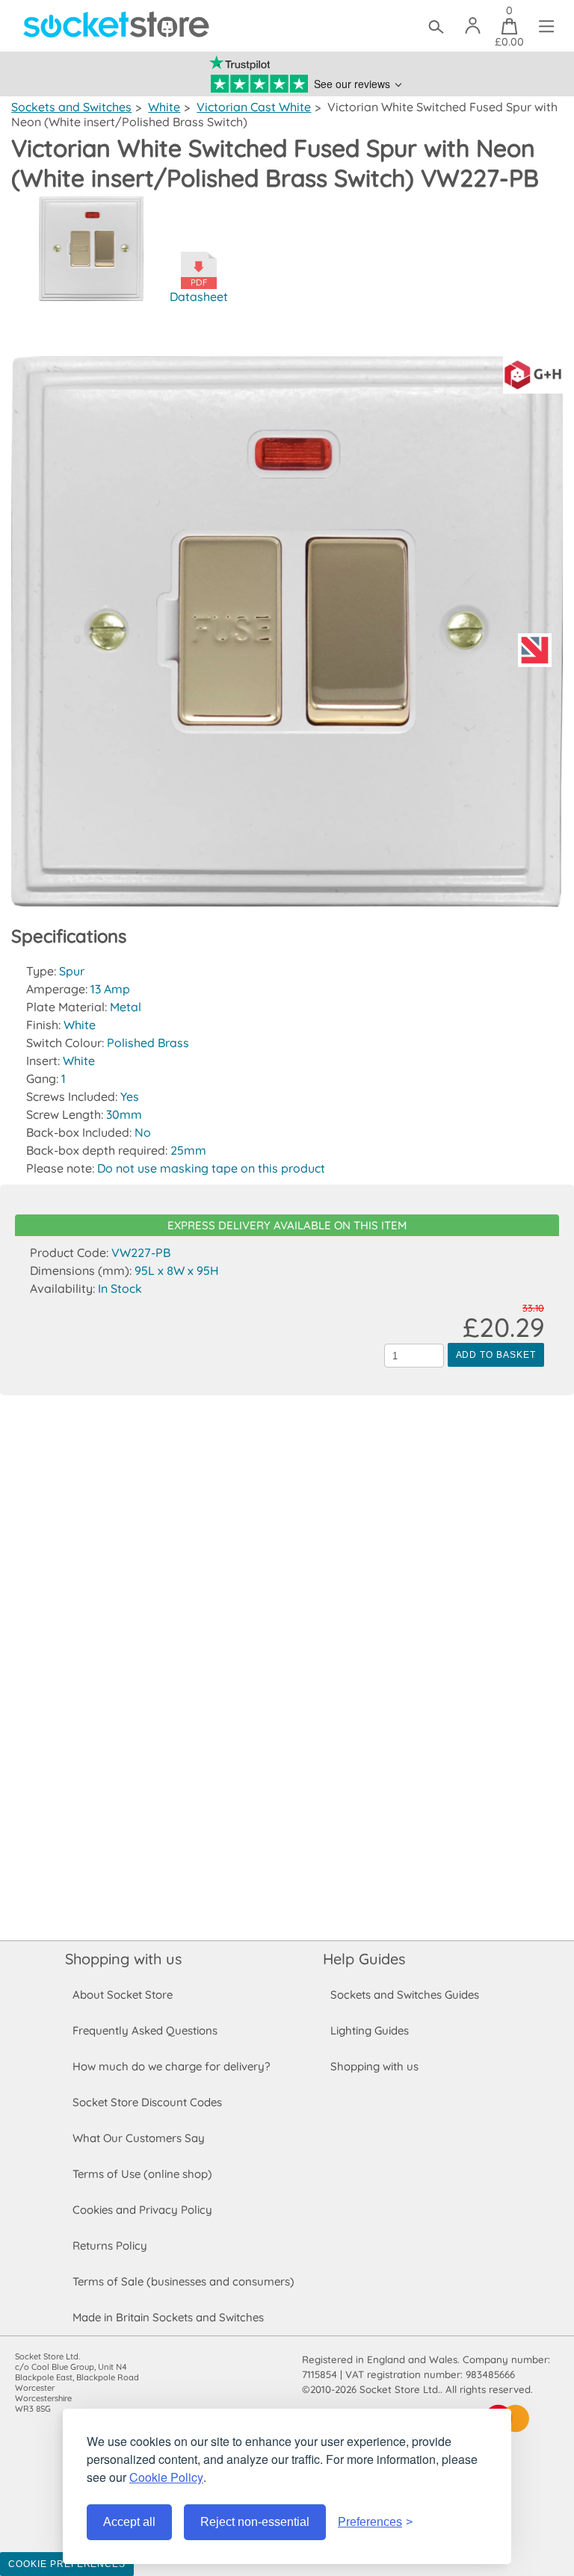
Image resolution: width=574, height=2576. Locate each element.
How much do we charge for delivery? (171, 2066)
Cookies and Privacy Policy (142, 2210)
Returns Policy (110, 2246)
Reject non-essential (255, 2522)
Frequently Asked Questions (145, 2030)
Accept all (129, 2522)
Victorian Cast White (254, 107)
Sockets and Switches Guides (405, 1995)
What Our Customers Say (139, 2138)
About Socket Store (123, 1995)
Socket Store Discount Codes (147, 2102)
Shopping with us (123, 1959)
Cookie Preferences (67, 2564)
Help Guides (364, 1959)
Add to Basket (496, 1355)
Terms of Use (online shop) (142, 2174)
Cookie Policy (166, 2477)
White (164, 107)
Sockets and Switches (71, 107)
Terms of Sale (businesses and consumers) (183, 2281)
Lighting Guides (370, 2030)
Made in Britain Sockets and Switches (168, 2317)
